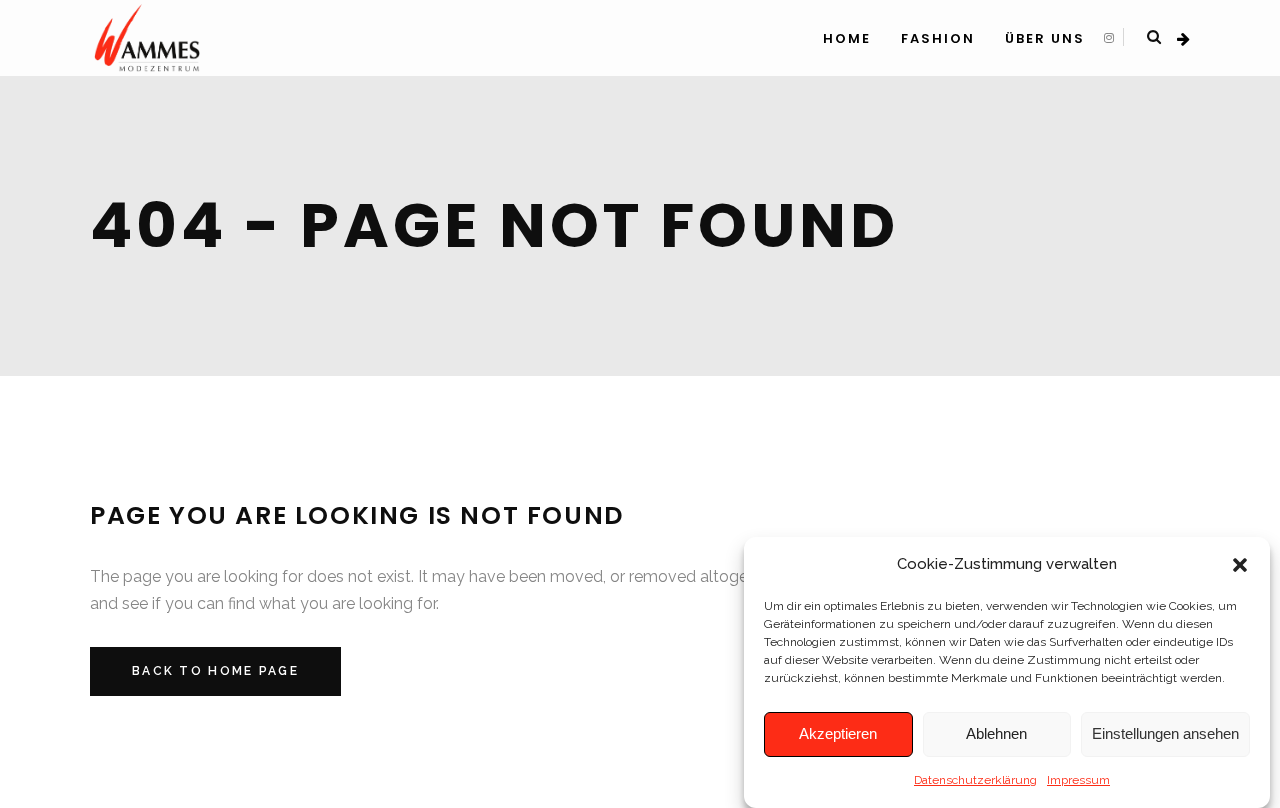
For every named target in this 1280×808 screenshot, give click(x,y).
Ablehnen (996, 734)
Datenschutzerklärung (975, 780)
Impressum (1078, 780)
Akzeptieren (838, 734)
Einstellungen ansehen (1165, 734)
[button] (1240, 565)
